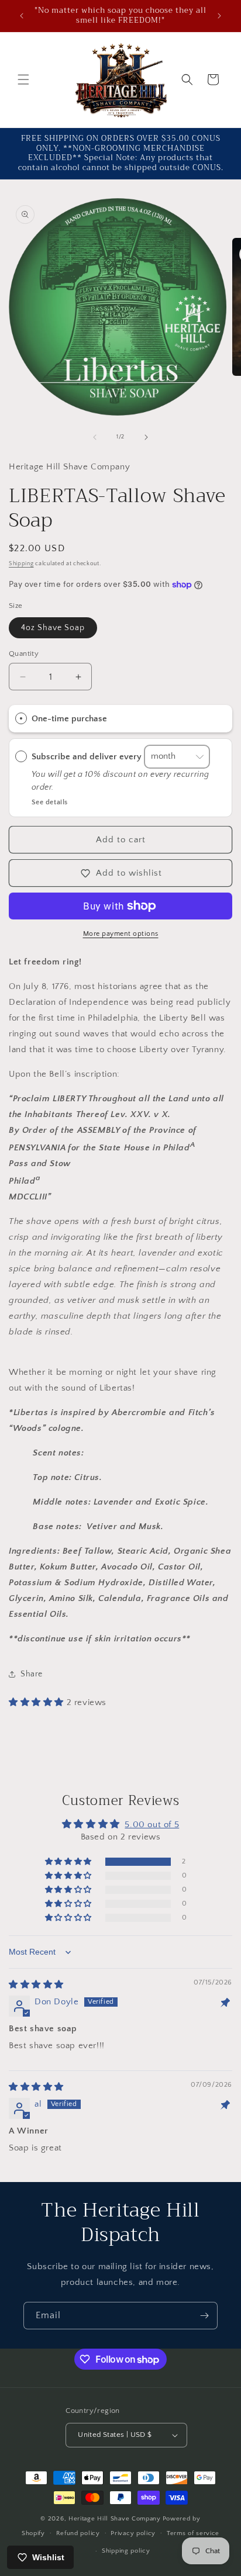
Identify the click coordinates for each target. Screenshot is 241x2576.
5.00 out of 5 (152, 1825)
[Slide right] (146, 437)
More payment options (121, 934)
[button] (23, 79)
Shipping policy (126, 2551)
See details (50, 802)
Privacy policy (133, 2533)
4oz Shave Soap (53, 628)
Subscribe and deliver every (88, 756)
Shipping (21, 564)
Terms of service (193, 2533)
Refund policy (78, 2533)
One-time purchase (69, 719)
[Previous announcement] (22, 16)
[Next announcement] (219, 16)
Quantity (24, 653)
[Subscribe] (204, 2316)
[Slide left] (95, 437)
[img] (36, 1985)
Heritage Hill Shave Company (115, 2519)
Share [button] (32, 1674)
